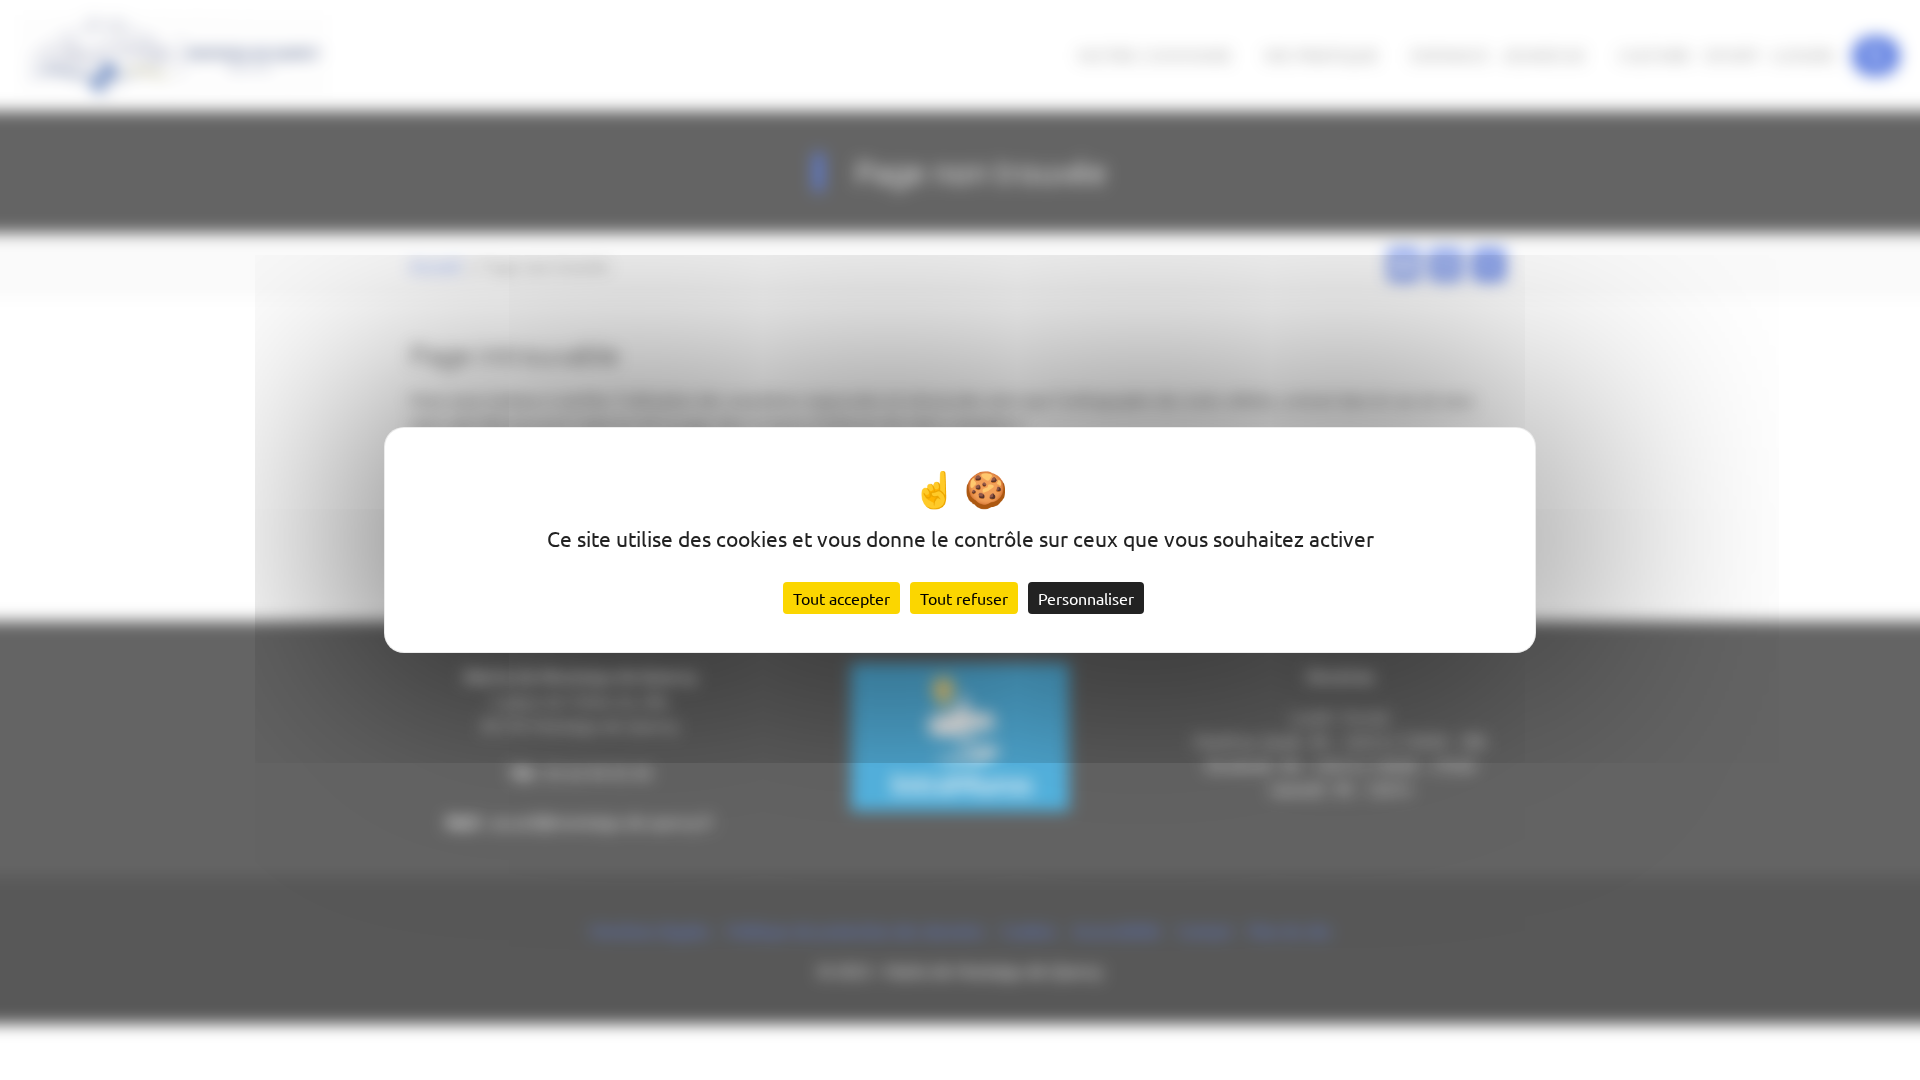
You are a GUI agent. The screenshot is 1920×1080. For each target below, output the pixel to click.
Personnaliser (1086, 598)
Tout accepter (841, 598)
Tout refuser (964, 598)
